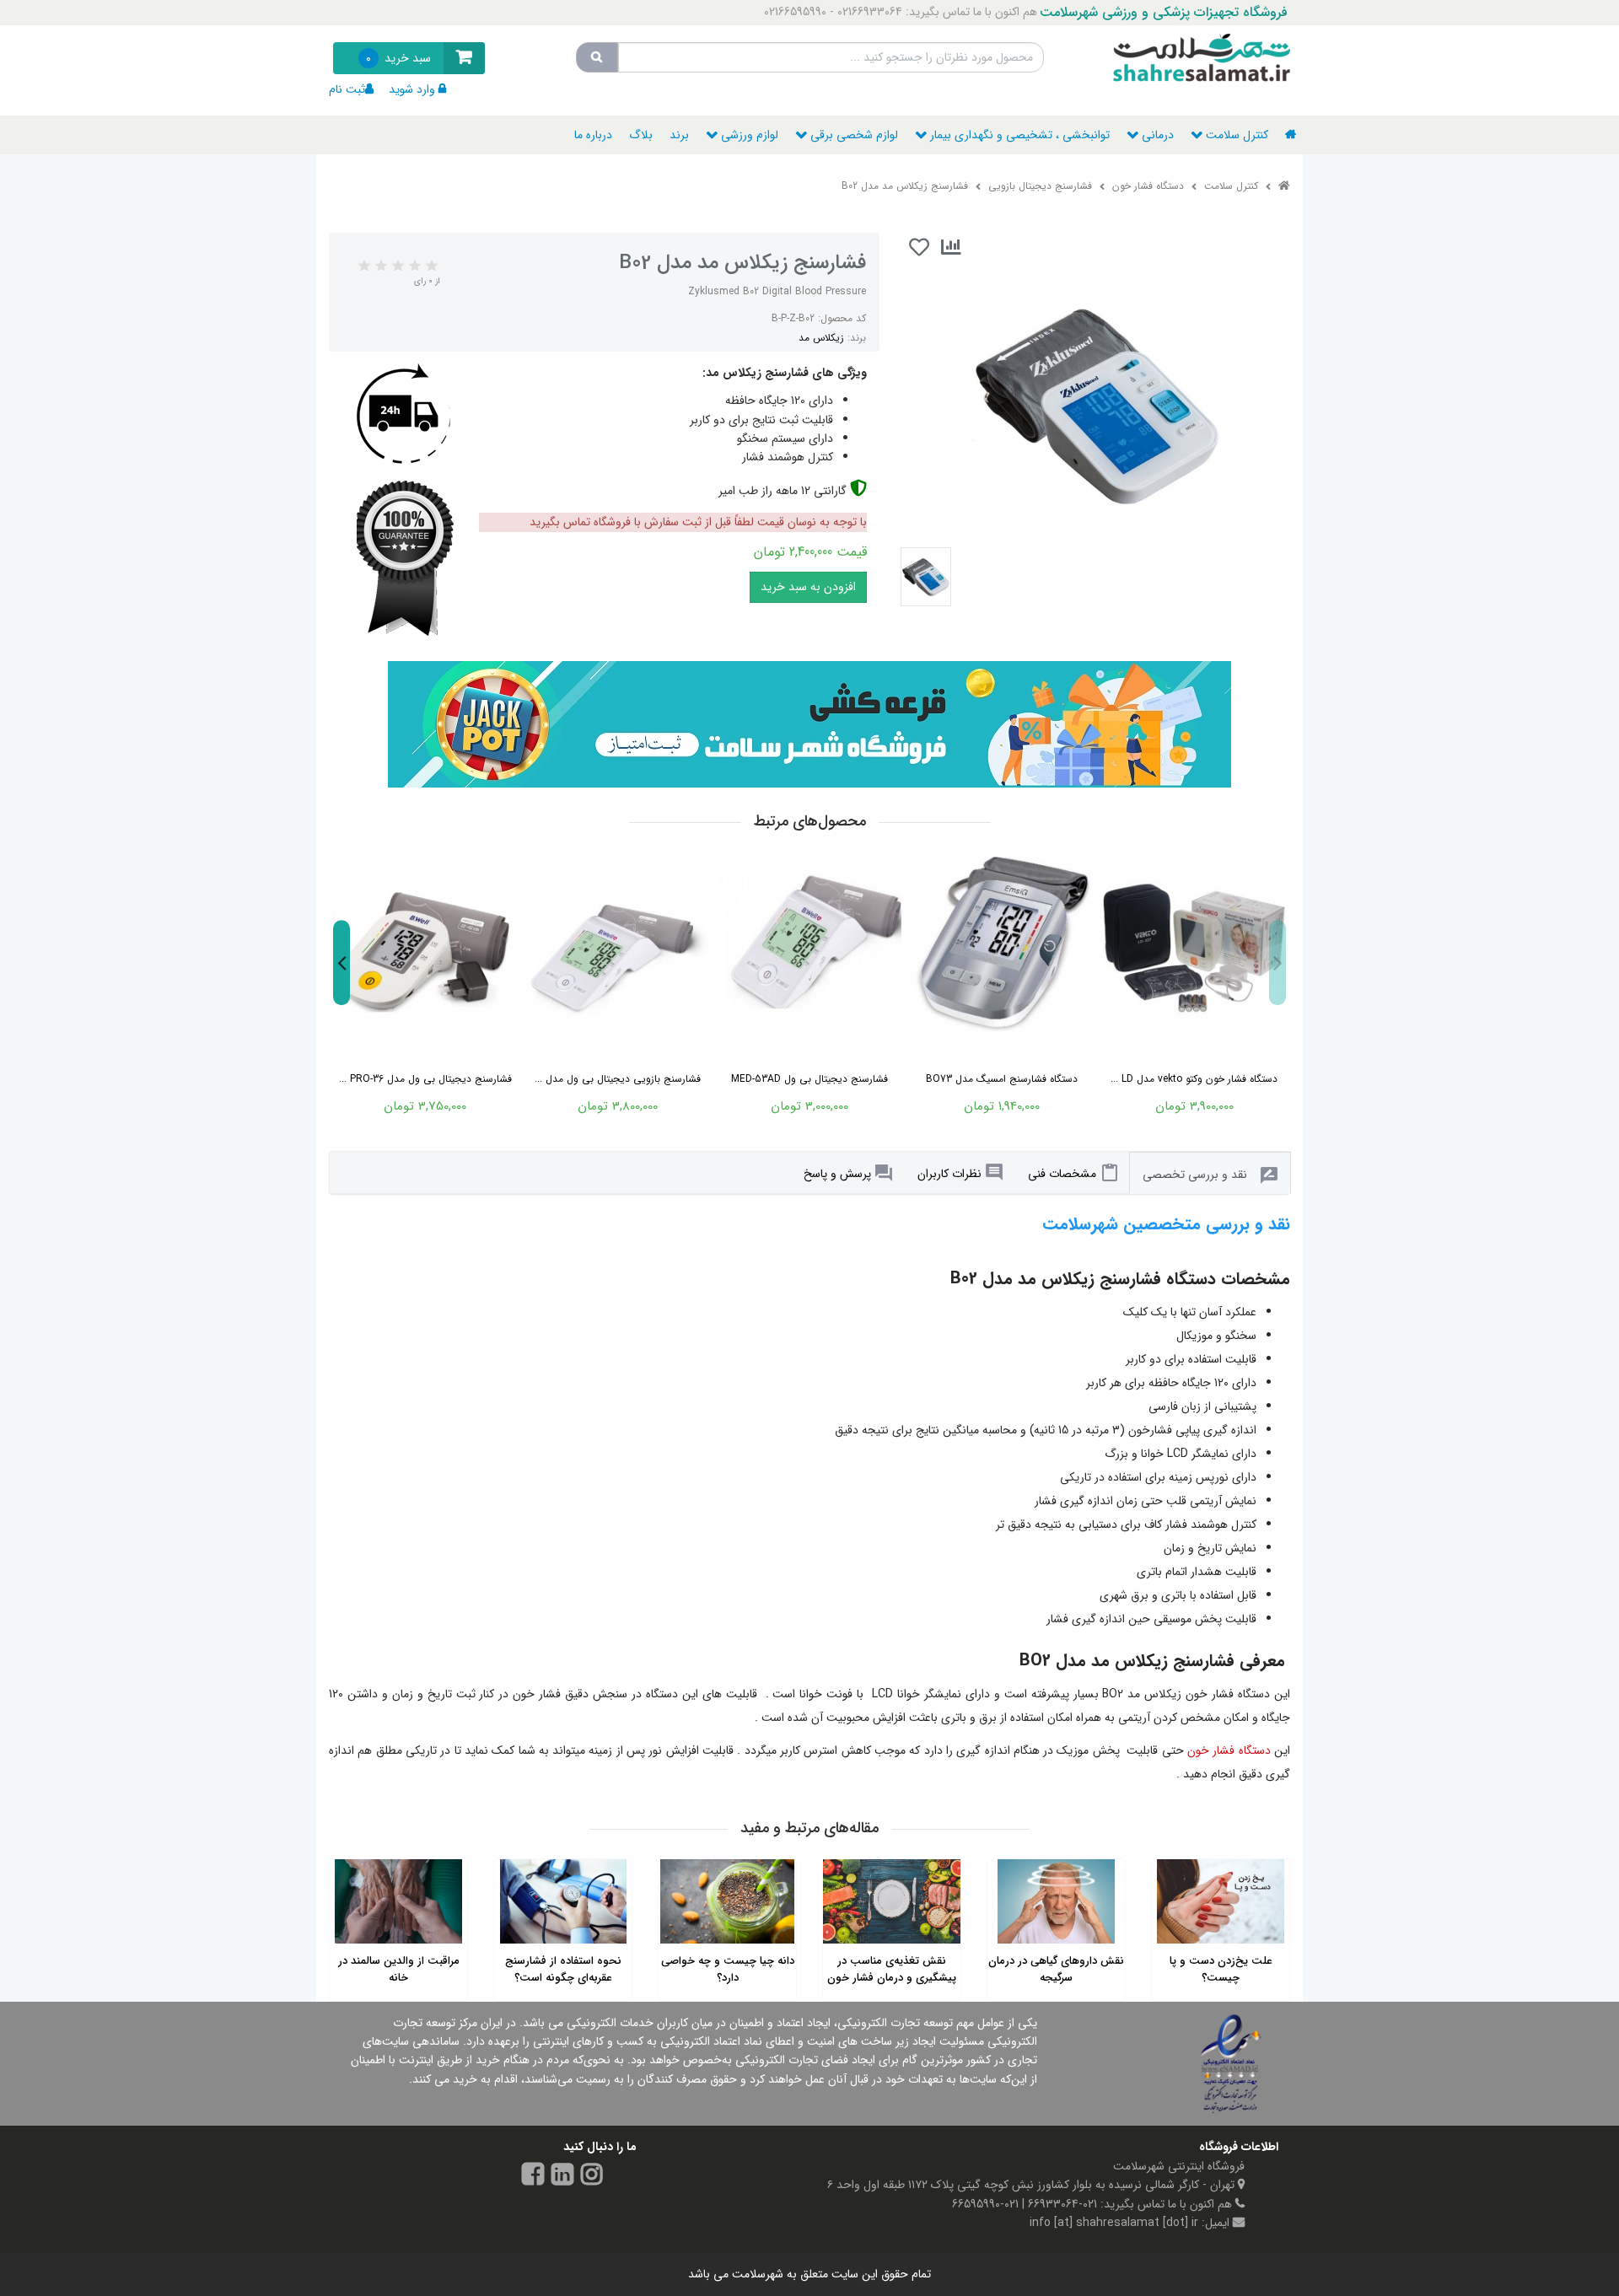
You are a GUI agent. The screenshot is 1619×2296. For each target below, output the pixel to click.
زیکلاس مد (821, 338)
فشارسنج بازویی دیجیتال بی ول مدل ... (618, 1079)
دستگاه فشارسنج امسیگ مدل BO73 (1002, 1079)
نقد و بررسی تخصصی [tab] (1195, 1175)
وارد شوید (412, 89)
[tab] (1073, 1173)
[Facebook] (533, 2177)
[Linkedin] (562, 2177)
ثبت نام (347, 89)
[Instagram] (592, 2177)
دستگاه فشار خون (1229, 1750)
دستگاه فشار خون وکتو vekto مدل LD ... (1194, 1079)
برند (679, 135)
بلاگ (641, 135)
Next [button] (342, 963)
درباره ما (593, 135)
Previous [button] (1277, 963)
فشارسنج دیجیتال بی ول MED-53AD (809, 1079)
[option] (425, 983)
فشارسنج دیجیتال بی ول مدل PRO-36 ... (425, 1079)
